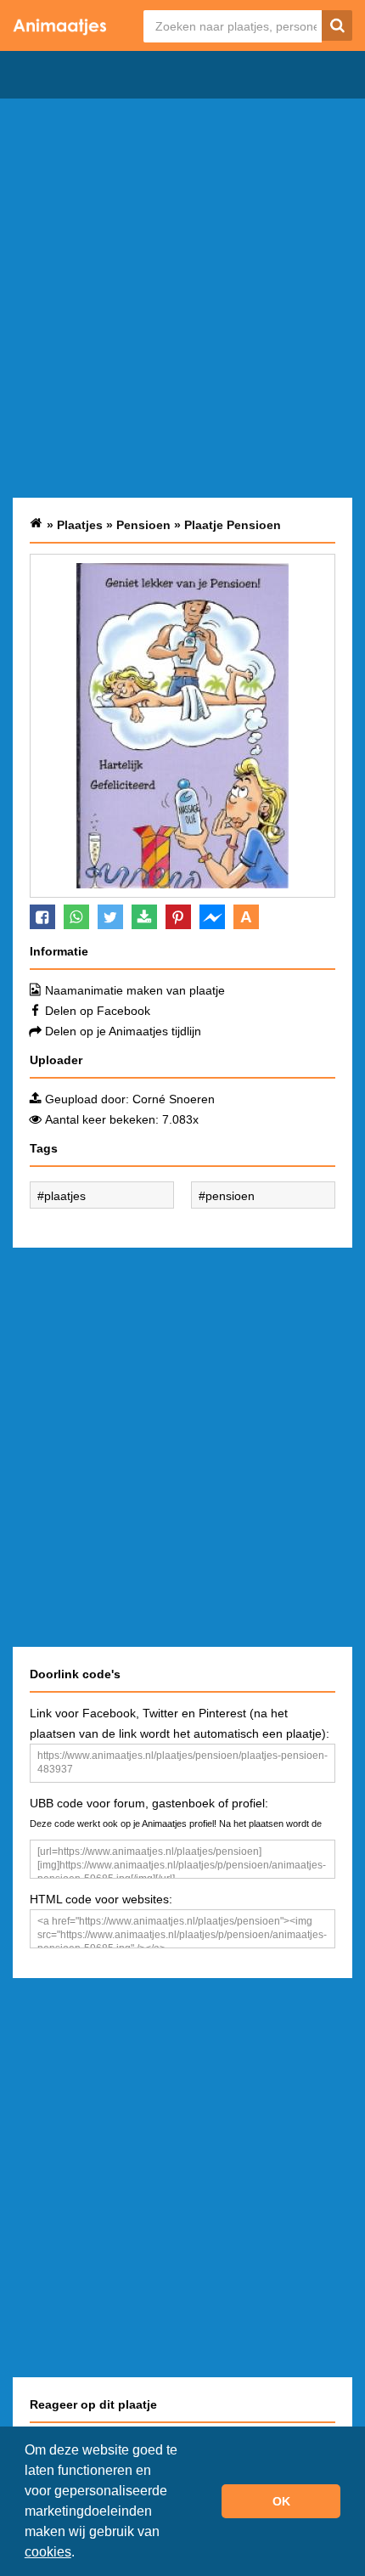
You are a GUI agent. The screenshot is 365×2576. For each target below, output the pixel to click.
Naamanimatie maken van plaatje (135, 990)
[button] (81, 2554)
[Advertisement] (182, 298)
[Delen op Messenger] (212, 917)
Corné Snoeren (174, 1099)
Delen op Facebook (98, 1011)
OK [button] (281, 2501)
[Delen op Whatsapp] (76, 917)
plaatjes (65, 1196)
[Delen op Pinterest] (178, 917)
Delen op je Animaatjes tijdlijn (123, 1031)
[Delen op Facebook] (42, 917)
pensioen (230, 1196)
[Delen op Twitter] (110, 917)
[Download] (144, 917)
